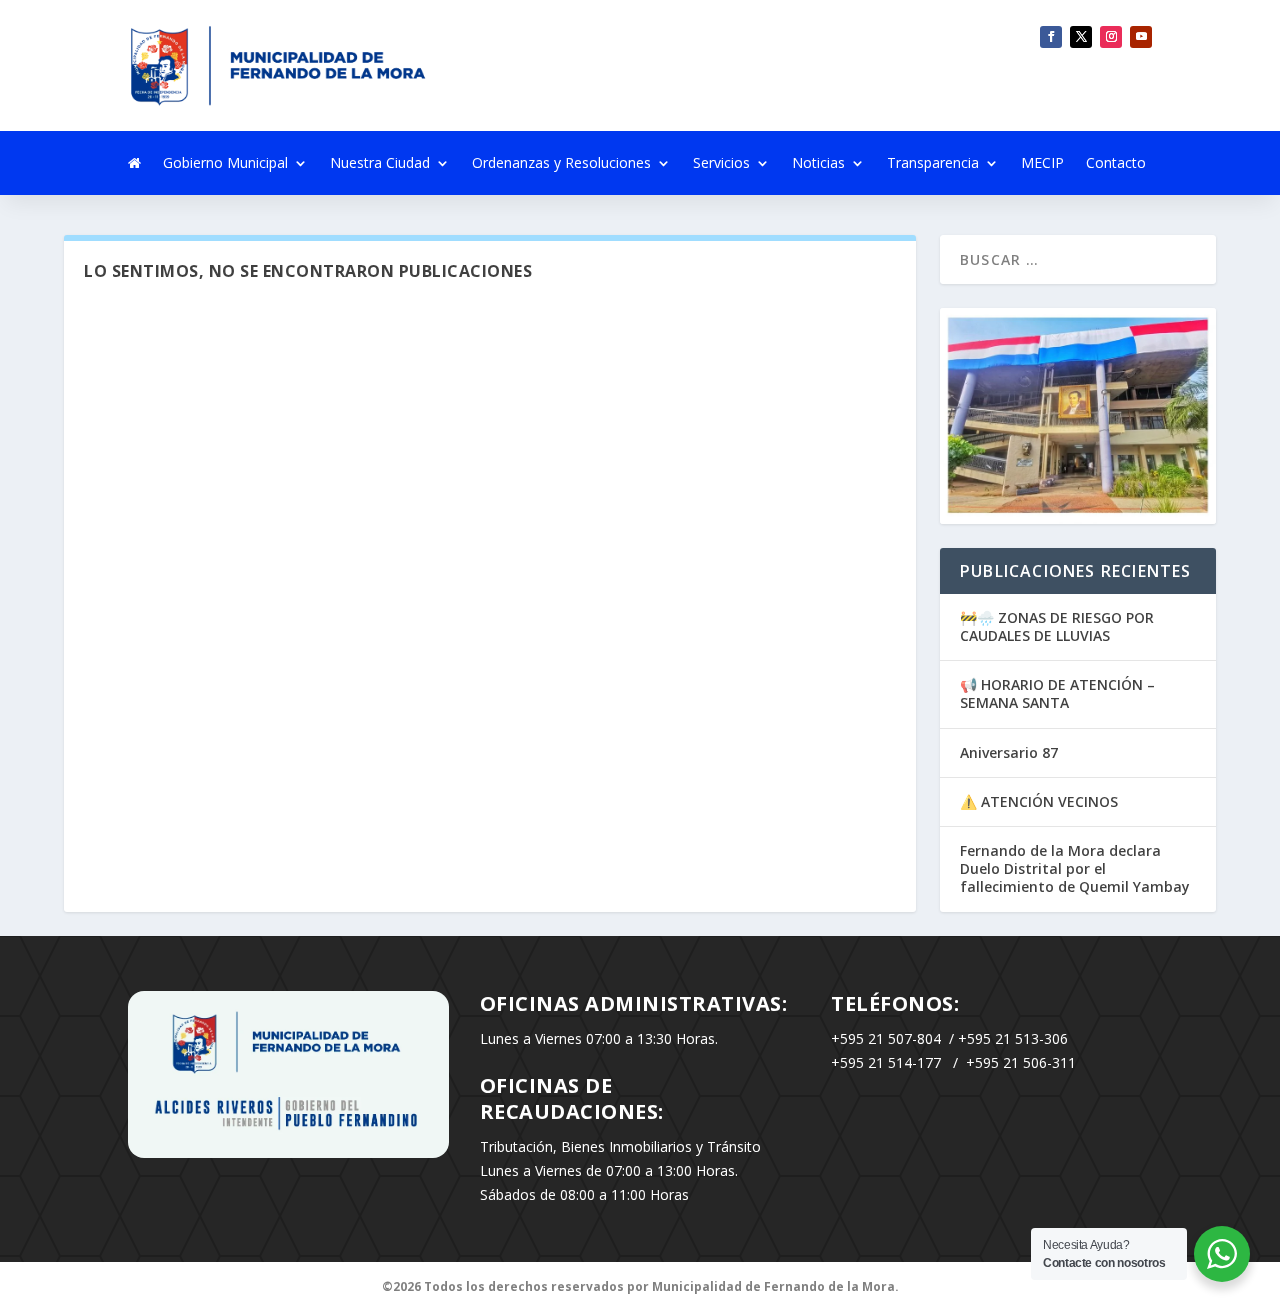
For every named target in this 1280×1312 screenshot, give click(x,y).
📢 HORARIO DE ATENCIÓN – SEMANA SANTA (1057, 693)
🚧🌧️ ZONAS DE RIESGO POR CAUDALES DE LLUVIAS (1057, 626)
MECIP (1042, 164)
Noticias (818, 164)
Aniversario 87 (1009, 752)
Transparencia (933, 164)
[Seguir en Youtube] (1141, 37)
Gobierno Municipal (225, 164)
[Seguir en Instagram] (1111, 37)
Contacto (1116, 164)
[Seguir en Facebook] (1051, 37)
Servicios (721, 164)
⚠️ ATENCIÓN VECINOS (1039, 801)
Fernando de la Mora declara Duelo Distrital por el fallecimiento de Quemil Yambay (1075, 868)
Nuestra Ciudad (380, 164)
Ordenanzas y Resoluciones (561, 164)
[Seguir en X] (1081, 37)
